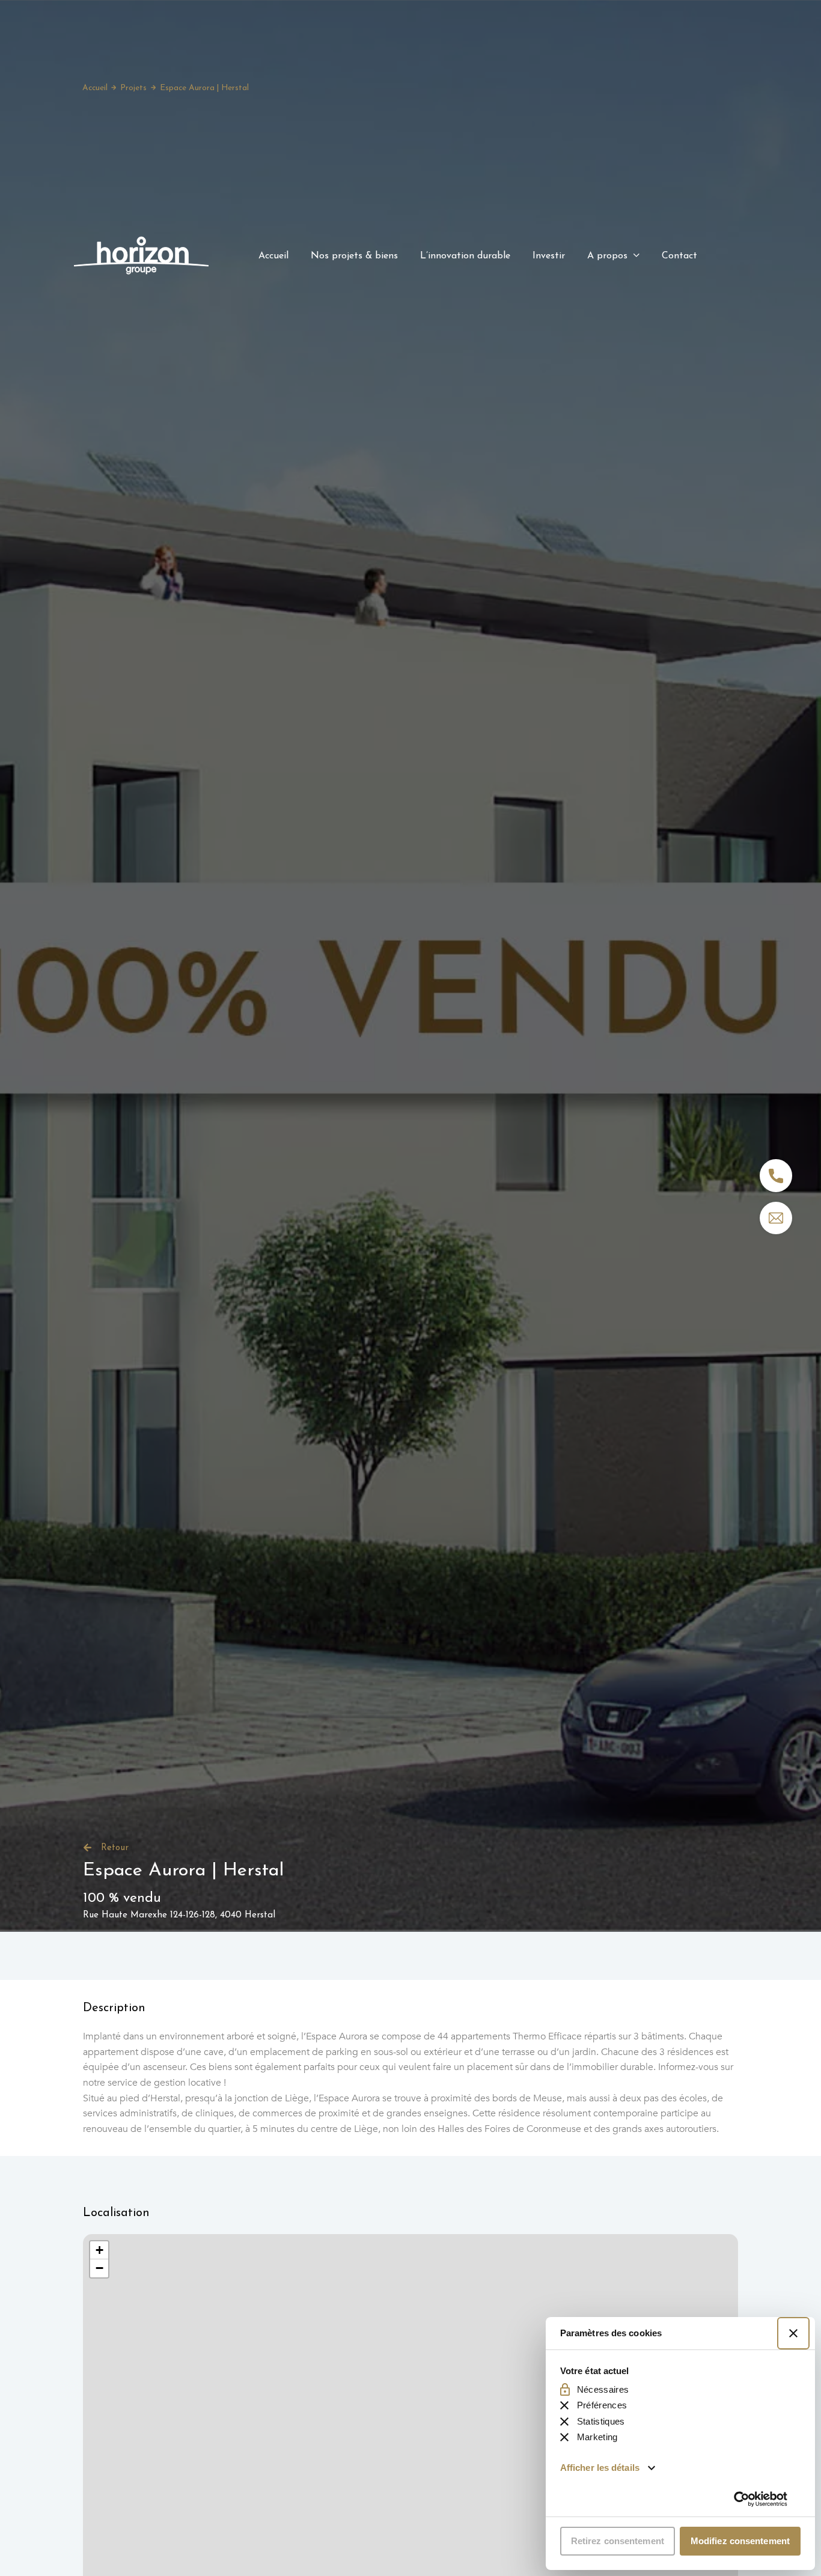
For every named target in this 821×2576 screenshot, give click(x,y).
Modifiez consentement (740, 2541)
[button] (99, 2250)
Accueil (95, 88)
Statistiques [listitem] (601, 2421)
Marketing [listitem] (597, 2437)
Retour (115, 1848)
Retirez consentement (618, 2541)
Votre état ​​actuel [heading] (595, 2371)
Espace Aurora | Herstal (204, 88)
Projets (133, 88)
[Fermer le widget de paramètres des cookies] (793, 2333)
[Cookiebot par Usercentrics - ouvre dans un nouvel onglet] (761, 2499)
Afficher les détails (600, 2468)
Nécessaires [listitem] (603, 2389)
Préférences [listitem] (602, 2405)
